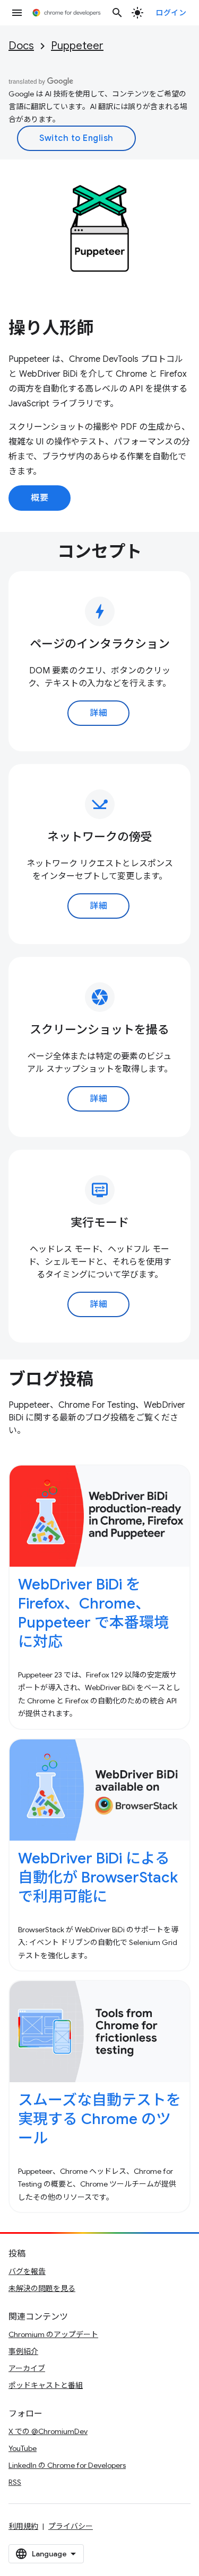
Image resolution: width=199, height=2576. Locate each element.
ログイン (171, 13)
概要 (40, 498)
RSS (15, 2482)
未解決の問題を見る (42, 2288)
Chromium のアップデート (53, 2334)
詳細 (98, 713)
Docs (21, 46)
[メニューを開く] (17, 13)
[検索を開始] (117, 13)
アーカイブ (27, 2368)
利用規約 (23, 2526)
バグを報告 (27, 2271)
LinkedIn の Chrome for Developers (67, 2465)
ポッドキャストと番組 (46, 2385)
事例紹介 (23, 2351)
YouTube (23, 2448)
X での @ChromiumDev (48, 2431)
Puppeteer (77, 46)
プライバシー (71, 2526)
